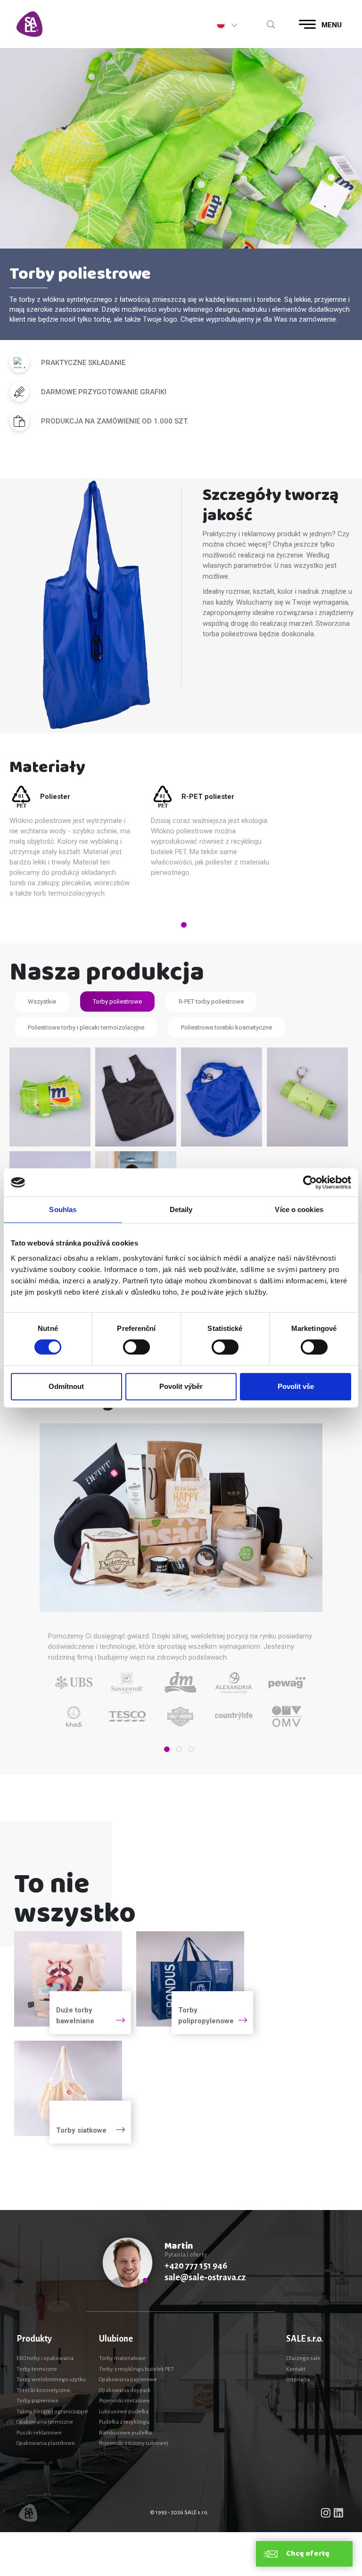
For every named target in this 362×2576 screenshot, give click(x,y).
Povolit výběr (181, 1386)
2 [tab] (179, 1749)
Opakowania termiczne (45, 2422)
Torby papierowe (37, 2401)
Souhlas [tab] (63, 1209)
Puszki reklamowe (39, 2433)
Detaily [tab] (181, 1209)
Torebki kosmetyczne (43, 2390)
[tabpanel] (80, 845)
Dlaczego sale (303, 2358)
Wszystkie (42, 1001)
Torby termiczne (37, 2369)
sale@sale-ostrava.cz (205, 2277)
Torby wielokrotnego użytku (51, 2380)
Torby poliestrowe (117, 1001)
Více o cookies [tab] (299, 1209)
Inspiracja (298, 2380)
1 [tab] (184, 925)
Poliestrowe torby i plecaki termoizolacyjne (86, 1027)
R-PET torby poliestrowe (211, 1001)
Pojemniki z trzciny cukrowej (134, 2443)
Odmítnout (66, 1386)
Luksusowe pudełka (124, 2412)
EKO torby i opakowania (45, 2358)
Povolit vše (296, 1386)
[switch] (136, 1347)
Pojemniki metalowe (124, 2401)
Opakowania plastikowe (46, 2443)
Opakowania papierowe (128, 2380)
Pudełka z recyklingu (124, 2422)
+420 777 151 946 (196, 2266)
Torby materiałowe (122, 2358)
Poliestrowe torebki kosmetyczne (226, 1027)
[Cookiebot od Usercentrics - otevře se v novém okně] (310, 1182)
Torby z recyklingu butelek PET (136, 2369)
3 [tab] (191, 1749)
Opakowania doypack (125, 2390)
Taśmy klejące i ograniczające (52, 2412)
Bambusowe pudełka (125, 2433)
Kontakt (296, 2369)
